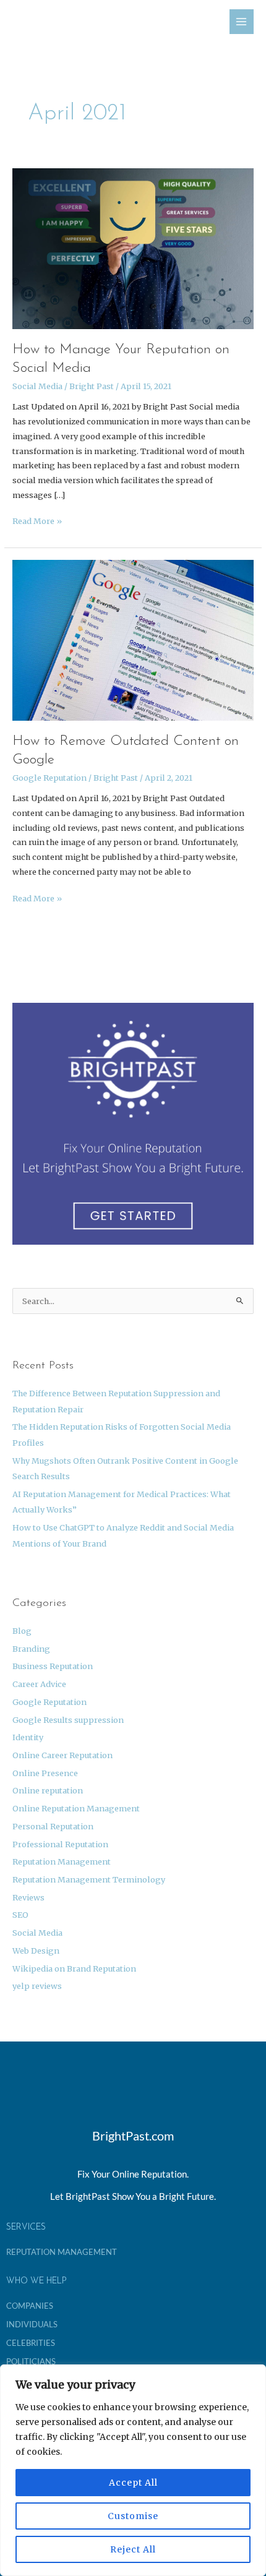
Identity (28, 1737)
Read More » (37, 520)
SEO (20, 1915)
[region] (133, 2470)
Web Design (36, 1951)
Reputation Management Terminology (89, 1879)
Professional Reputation (60, 1844)
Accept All (133, 2483)
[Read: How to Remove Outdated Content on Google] (133, 639)
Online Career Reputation (62, 1755)
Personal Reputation (53, 1826)
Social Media (37, 386)
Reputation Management (62, 1861)
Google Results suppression (68, 1720)
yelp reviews (37, 1986)
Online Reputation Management (76, 1808)
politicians (31, 2361)
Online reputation (48, 1790)
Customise (133, 2516)
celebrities (31, 2343)
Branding (31, 1649)
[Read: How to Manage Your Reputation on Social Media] (133, 248)
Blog (22, 1631)
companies (30, 2306)
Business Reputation (53, 1666)
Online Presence (45, 1773)
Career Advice (39, 1684)
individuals (32, 2324)
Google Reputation (49, 778)
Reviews (28, 1897)
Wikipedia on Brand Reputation (74, 1968)
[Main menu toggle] (242, 21)
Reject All (133, 2549)
